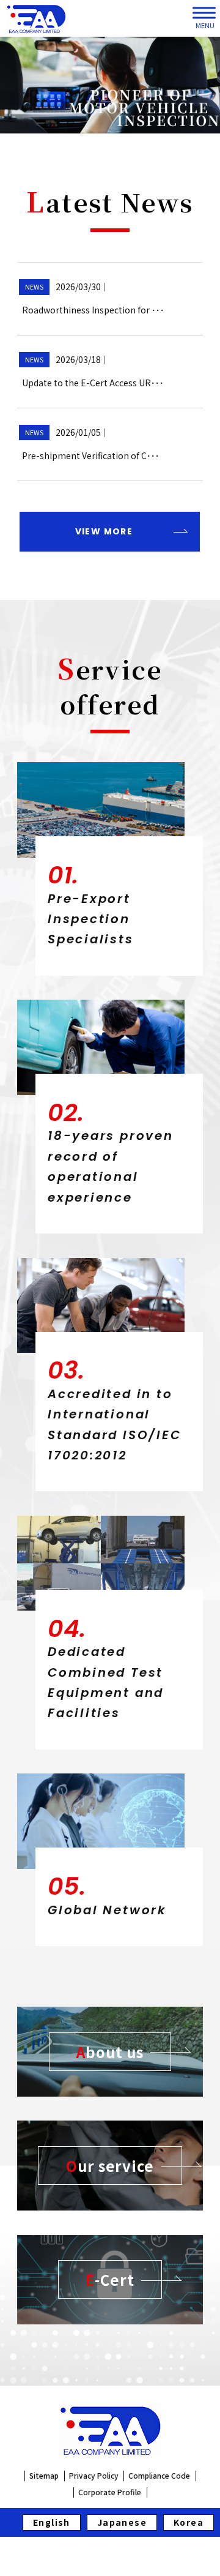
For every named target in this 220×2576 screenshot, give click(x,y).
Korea (189, 2522)
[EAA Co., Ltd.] (36, 18)
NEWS (34, 286)
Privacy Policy (94, 2476)
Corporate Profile (110, 2492)
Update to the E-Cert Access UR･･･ (93, 383)
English (52, 2522)
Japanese (122, 2522)
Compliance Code (159, 2476)
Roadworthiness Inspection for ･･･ (93, 310)
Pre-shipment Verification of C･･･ (91, 455)
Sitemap (44, 2476)
